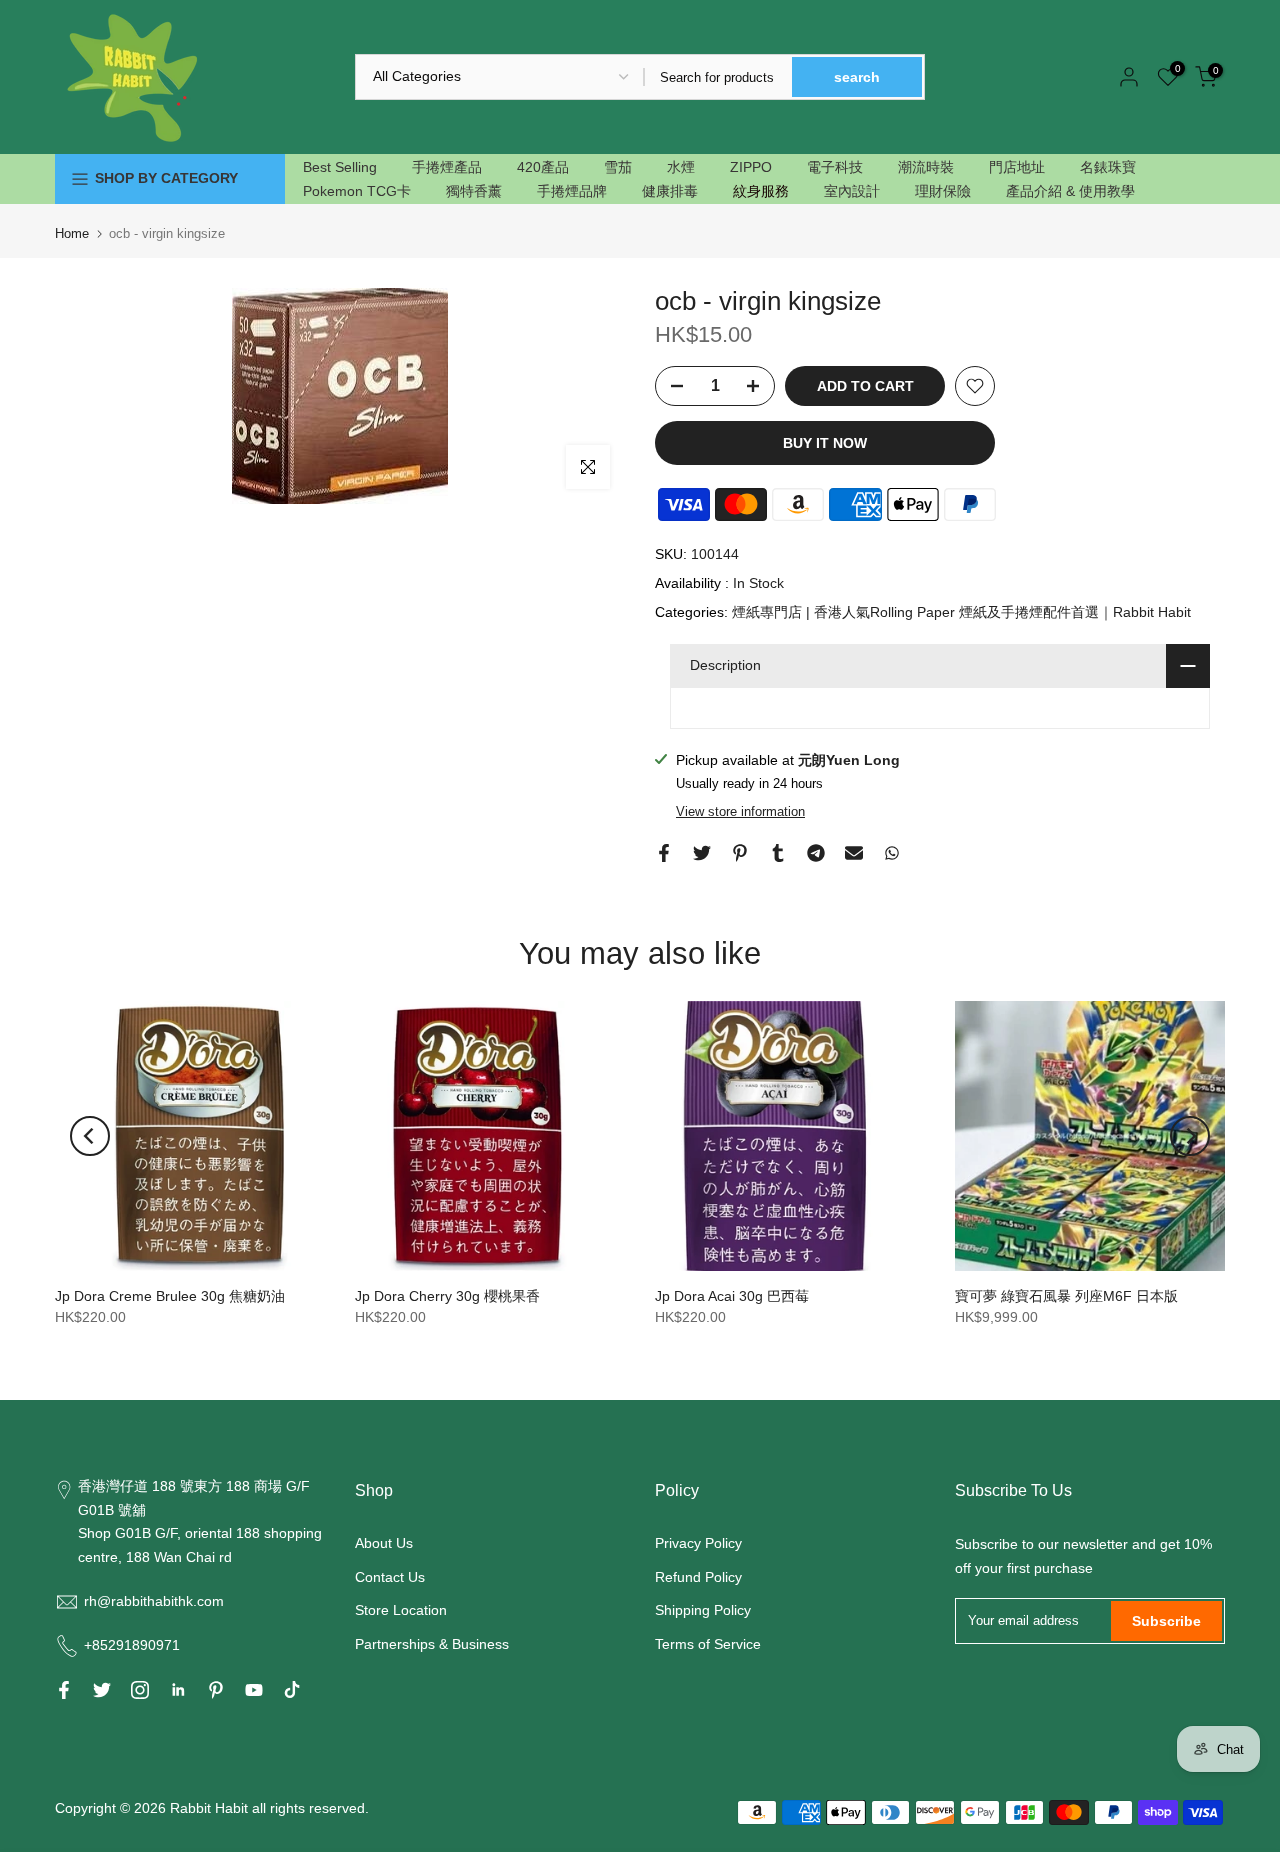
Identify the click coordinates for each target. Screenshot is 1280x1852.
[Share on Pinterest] (740, 853)
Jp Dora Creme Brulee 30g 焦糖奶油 (170, 1296)
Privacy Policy (698, 1543)
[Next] (1190, 1136)
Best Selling (340, 167)
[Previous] (90, 1136)
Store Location (401, 1610)
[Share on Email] (854, 853)
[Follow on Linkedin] (178, 1690)
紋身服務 (761, 191)
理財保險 (943, 191)
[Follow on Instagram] (140, 1690)
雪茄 (618, 167)
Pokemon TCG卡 (357, 191)
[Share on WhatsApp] (892, 853)
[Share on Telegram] (816, 853)
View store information (740, 811)
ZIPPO (751, 167)
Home (72, 233)
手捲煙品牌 (572, 191)
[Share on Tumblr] (778, 853)
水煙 (681, 167)
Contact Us (390, 1577)
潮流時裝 (926, 167)
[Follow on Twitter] (102, 1690)
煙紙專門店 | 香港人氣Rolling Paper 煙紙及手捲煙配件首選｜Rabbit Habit (961, 612)
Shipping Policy (703, 1610)
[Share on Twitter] (702, 853)
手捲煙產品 (447, 167)
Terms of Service (708, 1644)
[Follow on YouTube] (254, 1690)
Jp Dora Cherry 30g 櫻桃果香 (447, 1296)
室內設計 (852, 191)
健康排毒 (670, 191)
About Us (384, 1543)
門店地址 (1017, 167)
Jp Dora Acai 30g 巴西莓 (732, 1296)
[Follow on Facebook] (64, 1690)
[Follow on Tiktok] (292, 1690)
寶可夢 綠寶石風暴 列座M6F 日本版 (1066, 1296)
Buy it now (825, 443)
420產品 (543, 167)
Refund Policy (698, 1577)
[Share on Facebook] (664, 853)
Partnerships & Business (432, 1644)
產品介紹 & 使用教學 (1070, 191)
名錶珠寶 (1108, 167)
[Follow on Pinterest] (216, 1690)
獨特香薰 (474, 191)
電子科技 (835, 167)
